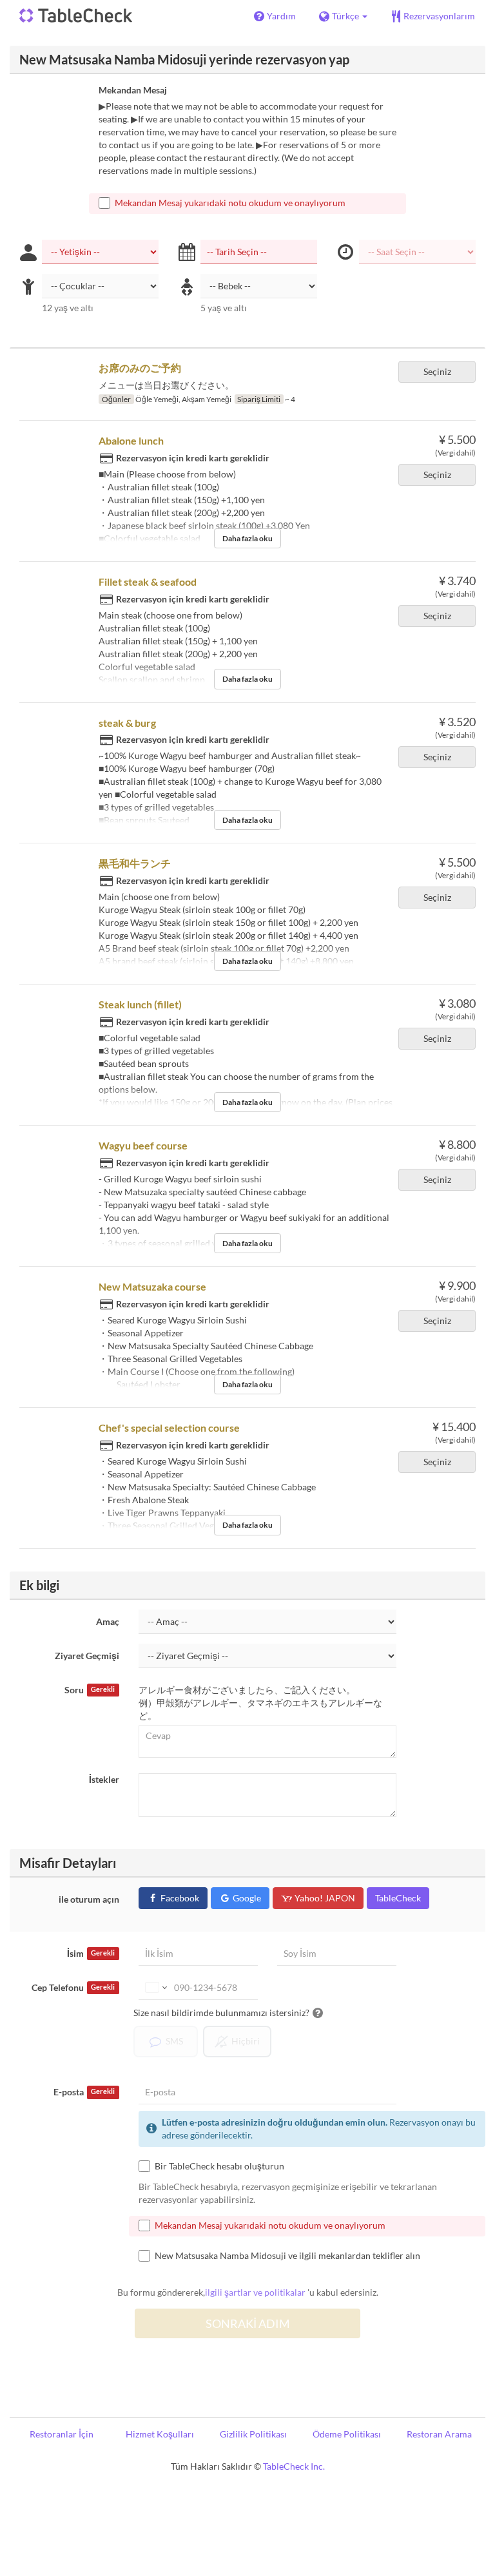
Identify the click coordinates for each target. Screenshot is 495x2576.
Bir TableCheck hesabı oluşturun (219, 2166)
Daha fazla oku (247, 538)
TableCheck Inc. (294, 2466)
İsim (91, 1953)
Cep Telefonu (73, 1987)
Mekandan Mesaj (133, 90)
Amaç (108, 1621)
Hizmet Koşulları (160, 2434)
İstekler (104, 1779)
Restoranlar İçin (62, 2434)
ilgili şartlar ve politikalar (255, 2292)
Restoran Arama (439, 2434)
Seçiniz (437, 371)
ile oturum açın (89, 1899)
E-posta (84, 2092)
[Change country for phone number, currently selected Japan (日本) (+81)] (155, 1988)
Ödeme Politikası (347, 2434)
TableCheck (398, 1898)
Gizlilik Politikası (253, 2434)
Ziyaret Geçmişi (87, 1656)
